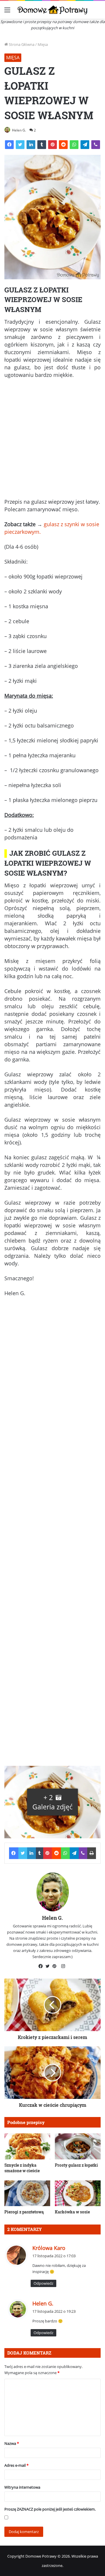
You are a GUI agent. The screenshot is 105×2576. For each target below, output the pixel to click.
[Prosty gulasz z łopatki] (78, 2146)
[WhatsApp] (74, 145)
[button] (52, 1802)
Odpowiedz (43, 2283)
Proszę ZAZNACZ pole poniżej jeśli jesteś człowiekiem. (50, 2509)
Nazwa (12, 2443)
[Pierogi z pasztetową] (27, 2193)
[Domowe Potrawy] (52, 10)
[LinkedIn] (31, 145)
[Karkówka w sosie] (78, 2193)
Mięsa (43, 44)
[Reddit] (63, 145)
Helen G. (19, 130)
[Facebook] (9, 145)
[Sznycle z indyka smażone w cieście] (27, 2146)
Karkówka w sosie (72, 2212)
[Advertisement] (52, 441)
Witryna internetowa (22, 2487)
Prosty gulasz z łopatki (76, 2165)
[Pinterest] (52, 145)
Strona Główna (21, 44)
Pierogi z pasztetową (24, 2212)
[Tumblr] (42, 145)
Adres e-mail (16, 2465)
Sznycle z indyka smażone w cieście (22, 2168)
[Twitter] (20, 145)
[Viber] (96, 145)
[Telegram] (85, 145)
